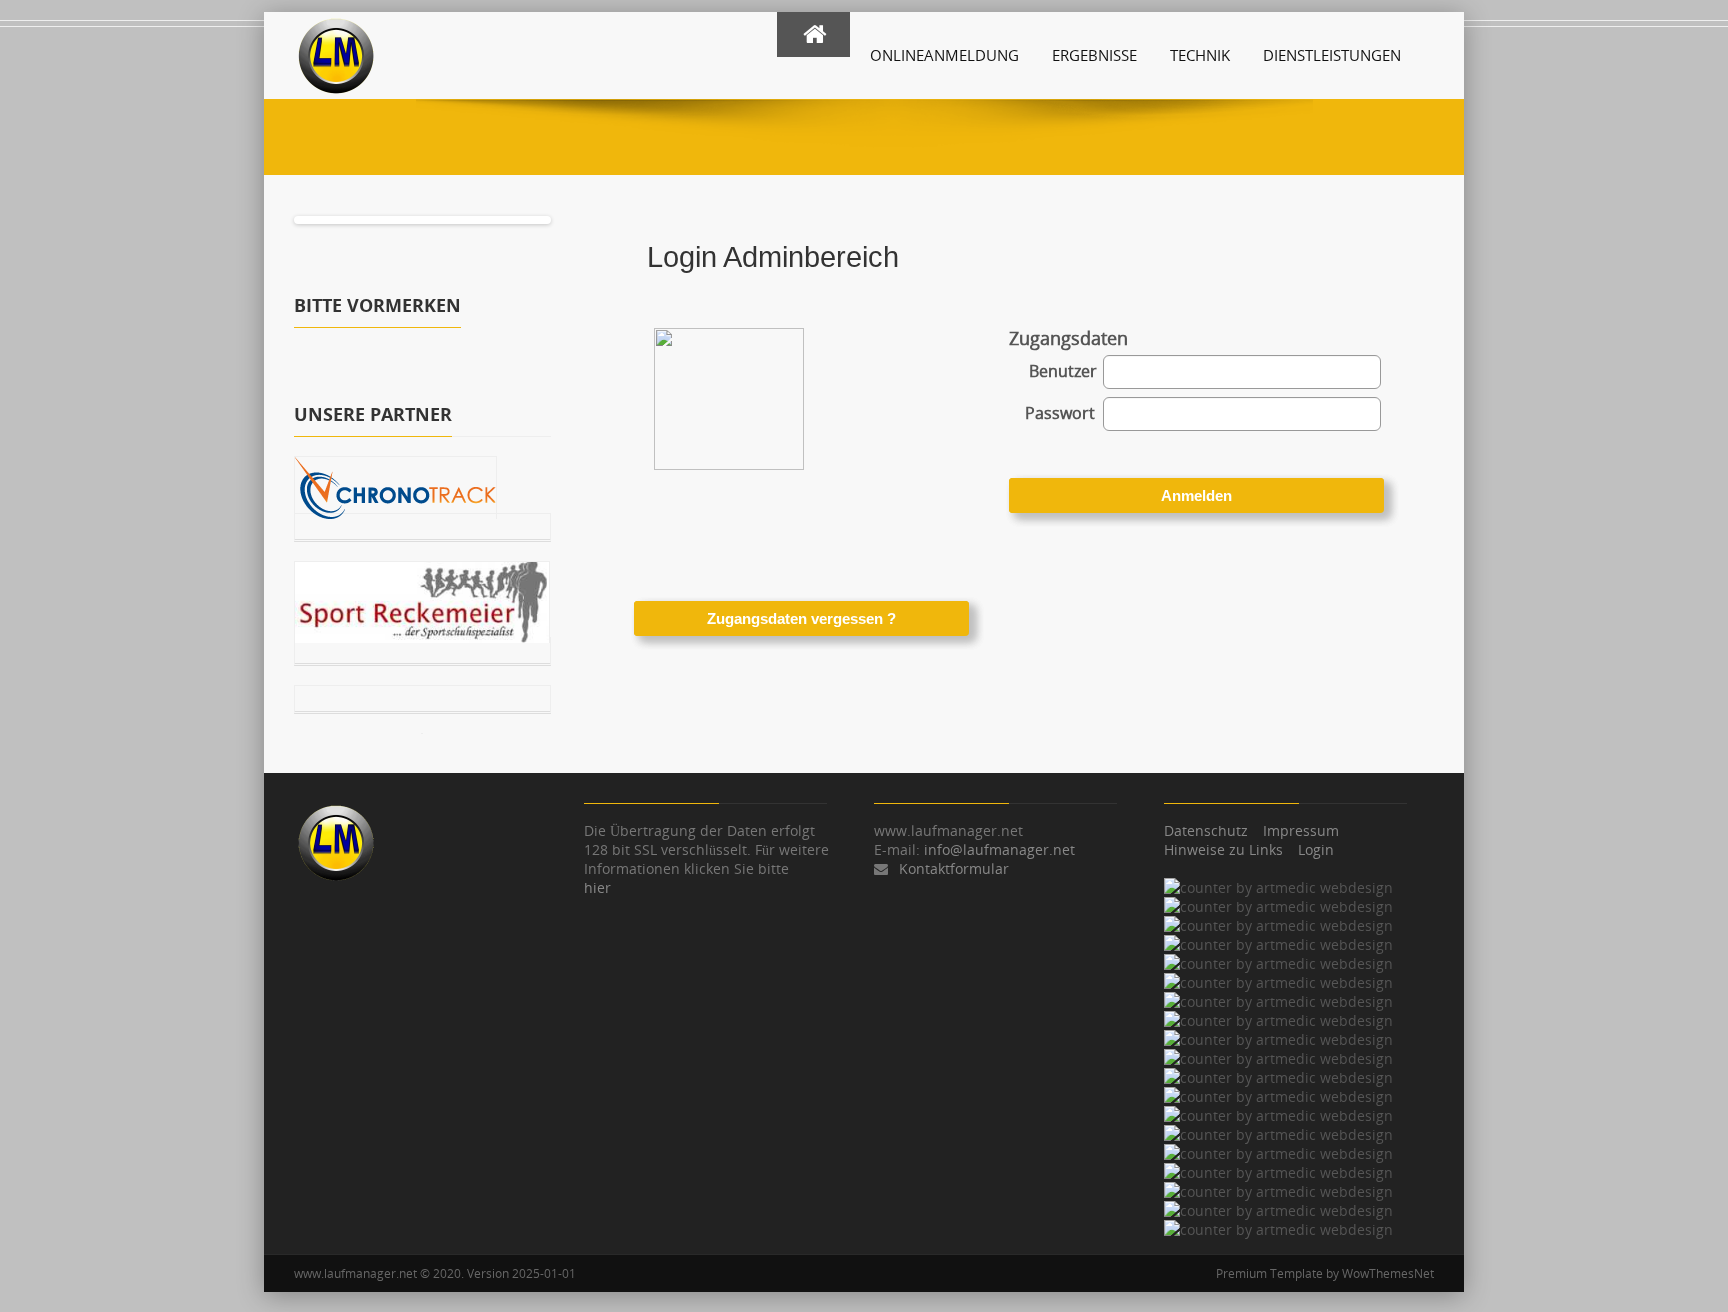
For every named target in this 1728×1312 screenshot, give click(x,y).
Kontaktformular (954, 868)
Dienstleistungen (1332, 55)
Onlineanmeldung (944, 55)
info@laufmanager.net (999, 849)
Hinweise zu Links (1223, 849)
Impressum (1301, 830)
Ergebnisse (1094, 55)
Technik (1200, 55)
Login (1316, 849)
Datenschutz (1206, 830)
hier (597, 887)
